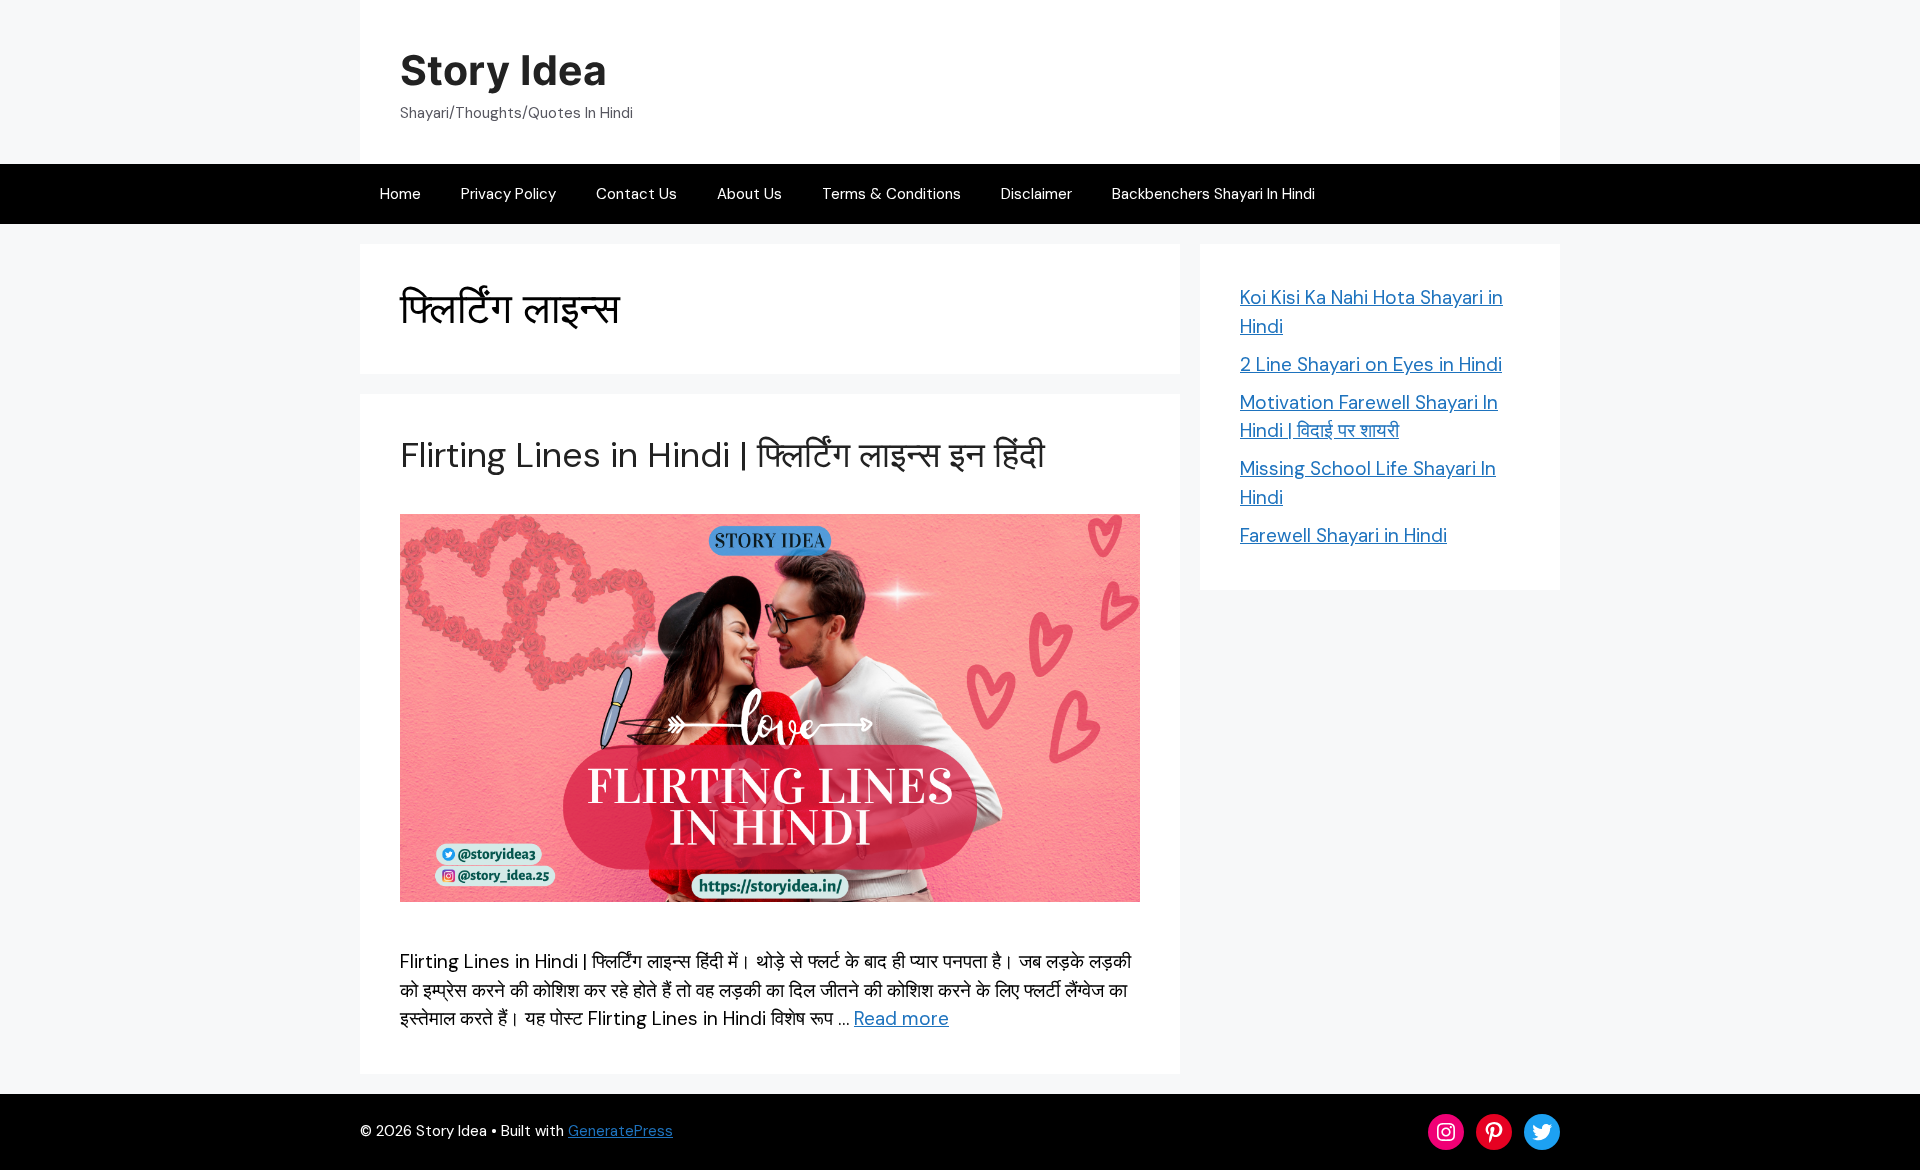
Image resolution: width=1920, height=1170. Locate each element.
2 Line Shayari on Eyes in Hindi (1371, 364)
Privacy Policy (508, 194)
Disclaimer (1036, 194)
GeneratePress (620, 1131)
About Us (749, 194)
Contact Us (636, 194)
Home (400, 194)
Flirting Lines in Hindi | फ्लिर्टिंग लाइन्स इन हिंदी (722, 455)
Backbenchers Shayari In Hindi (1213, 194)
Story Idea (503, 70)
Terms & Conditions (891, 194)
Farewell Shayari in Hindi (1343, 535)
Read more (901, 1018)
